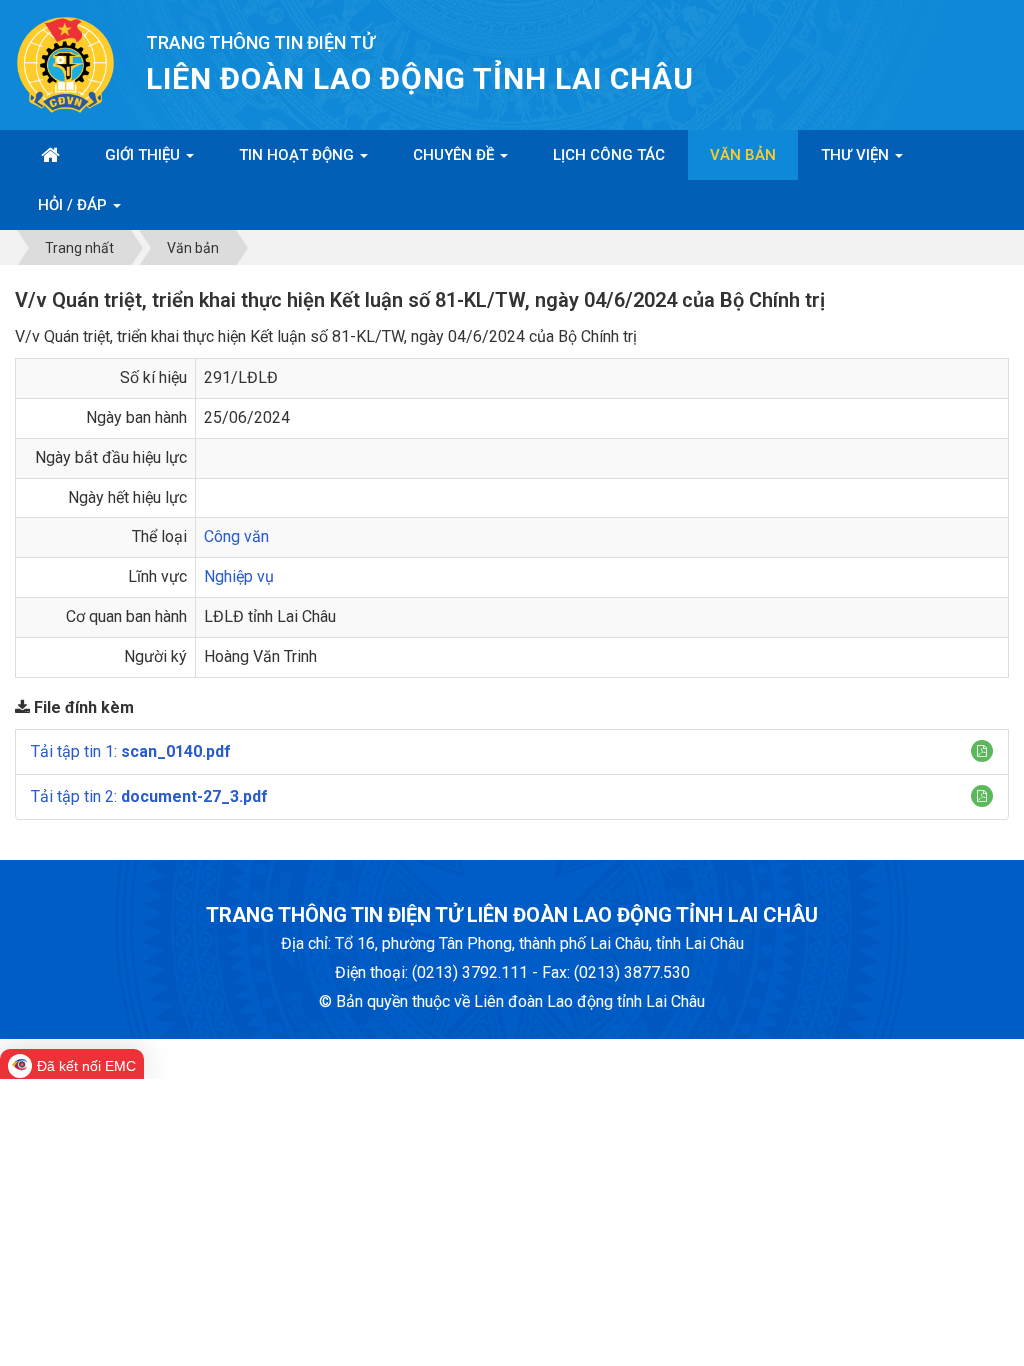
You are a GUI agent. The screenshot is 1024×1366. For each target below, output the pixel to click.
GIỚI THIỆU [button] (144, 155)
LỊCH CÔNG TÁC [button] (609, 155)
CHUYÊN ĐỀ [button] (455, 155)
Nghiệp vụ (239, 576)
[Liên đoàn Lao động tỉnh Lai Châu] (65, 63)
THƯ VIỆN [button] (857, 155)
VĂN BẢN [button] (743, 155)
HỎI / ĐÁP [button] (74, 205)
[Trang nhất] (50, 155)
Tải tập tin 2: (149, 796)
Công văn (236, 536)
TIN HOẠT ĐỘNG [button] (298, 155)
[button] (982, 751)
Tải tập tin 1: (131, 751)
